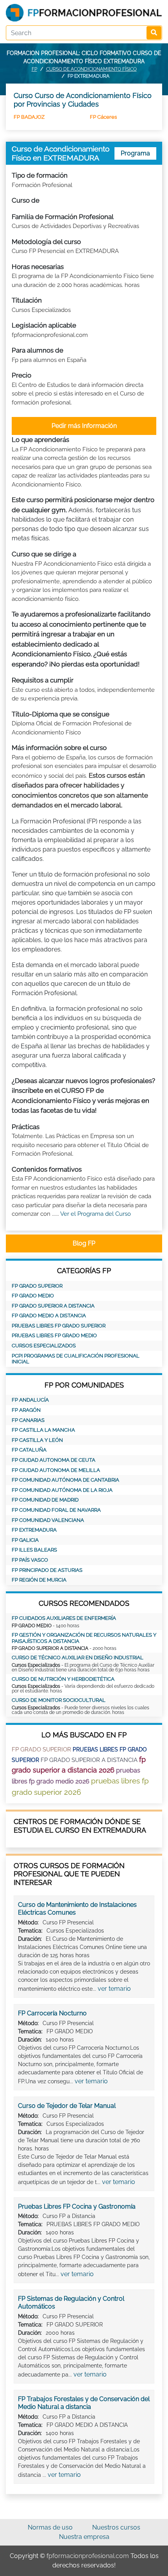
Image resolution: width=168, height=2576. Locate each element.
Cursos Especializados (44, 1346)
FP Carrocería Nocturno (52, 2013)
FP (34, 69)
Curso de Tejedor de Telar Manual (67, 2106)
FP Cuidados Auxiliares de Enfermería (64, 1618)
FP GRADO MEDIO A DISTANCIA (49, 1316)
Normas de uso (50, 2527)
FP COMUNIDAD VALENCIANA (48, 1520)
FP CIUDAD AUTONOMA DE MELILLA (56, 1470)
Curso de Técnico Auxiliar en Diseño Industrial (78, 1658)
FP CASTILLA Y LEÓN (37, 1440)
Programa (135, 153)
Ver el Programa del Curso (96, 1214)
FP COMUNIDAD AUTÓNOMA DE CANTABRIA (65, 1480)
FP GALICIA (25, 1540)
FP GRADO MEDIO (33, 1296)
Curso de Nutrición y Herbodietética (63, 1679)
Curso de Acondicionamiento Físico (91, 69)
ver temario (114, 1989)
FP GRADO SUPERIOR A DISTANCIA (53, 1306)
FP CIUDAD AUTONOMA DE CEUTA (54, 1460)
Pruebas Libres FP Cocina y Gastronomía (77, 2206)
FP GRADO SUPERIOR (37, 1286)
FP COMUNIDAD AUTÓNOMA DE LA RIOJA (62, 1490)
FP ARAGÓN (26, 1410)
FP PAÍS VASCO (30, 1560)
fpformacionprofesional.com (88, 2556)
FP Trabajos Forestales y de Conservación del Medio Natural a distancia (84, 2403)
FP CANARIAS (28, 1420)
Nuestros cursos (116, 2527)
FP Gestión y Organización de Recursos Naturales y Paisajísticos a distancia (84, 1638)
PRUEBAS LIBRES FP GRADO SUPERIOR (59, 1326)
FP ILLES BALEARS (34, 1550)
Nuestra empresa (84, 2537)
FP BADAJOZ (29, 117)
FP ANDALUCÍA (30, 1400)
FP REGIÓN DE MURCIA (39, 1580)
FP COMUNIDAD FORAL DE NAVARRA (56, 1510)
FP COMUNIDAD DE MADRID (45, 1500)
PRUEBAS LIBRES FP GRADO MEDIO (54, 1335)
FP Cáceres (103, 117)
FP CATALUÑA (29, 1450)
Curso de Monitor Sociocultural (59, 1700)
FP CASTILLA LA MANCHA (43, 1430)
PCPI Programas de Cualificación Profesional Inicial (76, 1359)
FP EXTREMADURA (34, 1530)
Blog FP (84, 1243)
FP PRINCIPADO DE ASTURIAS (47, 1570)
